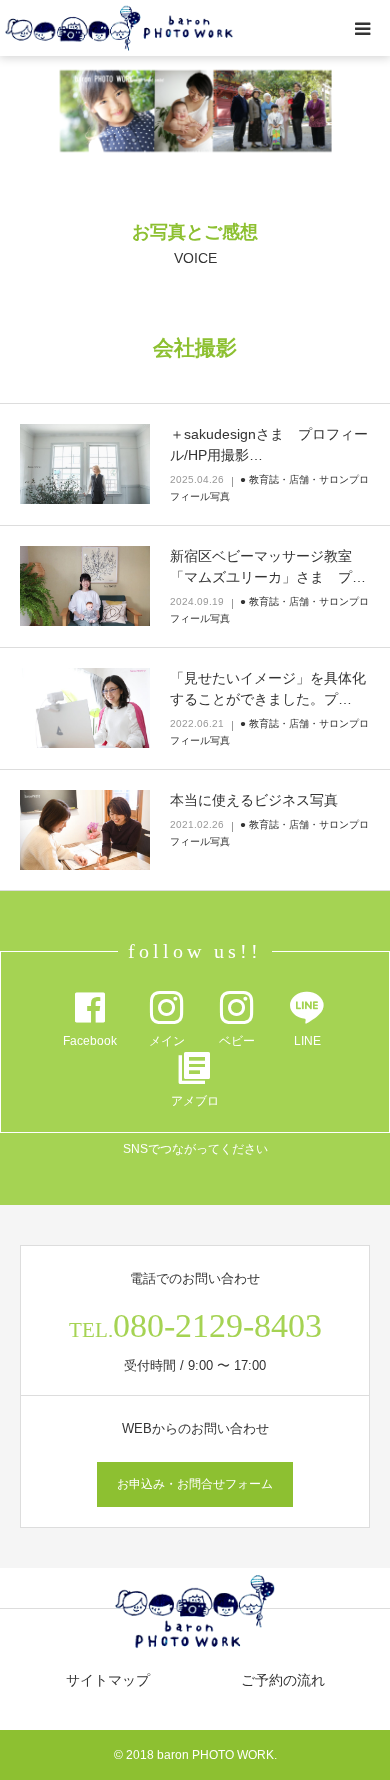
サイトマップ (108, 1680)
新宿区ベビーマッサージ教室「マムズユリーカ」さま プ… (268, 566)
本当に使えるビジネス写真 (254, 800)
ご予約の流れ (283, 1680)
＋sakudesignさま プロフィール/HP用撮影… (269, 444)
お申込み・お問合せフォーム (195, 1484)
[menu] (362, 28)
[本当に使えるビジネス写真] (85, 830)
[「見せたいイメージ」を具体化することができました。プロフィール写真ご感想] (85, 708)
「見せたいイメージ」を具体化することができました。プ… (268, 688)
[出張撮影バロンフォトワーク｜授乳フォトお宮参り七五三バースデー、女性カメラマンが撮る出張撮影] (119, 28)
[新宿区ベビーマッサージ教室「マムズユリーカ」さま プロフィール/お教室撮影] (85, 586)
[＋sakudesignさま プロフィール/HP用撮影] (85, 464)
